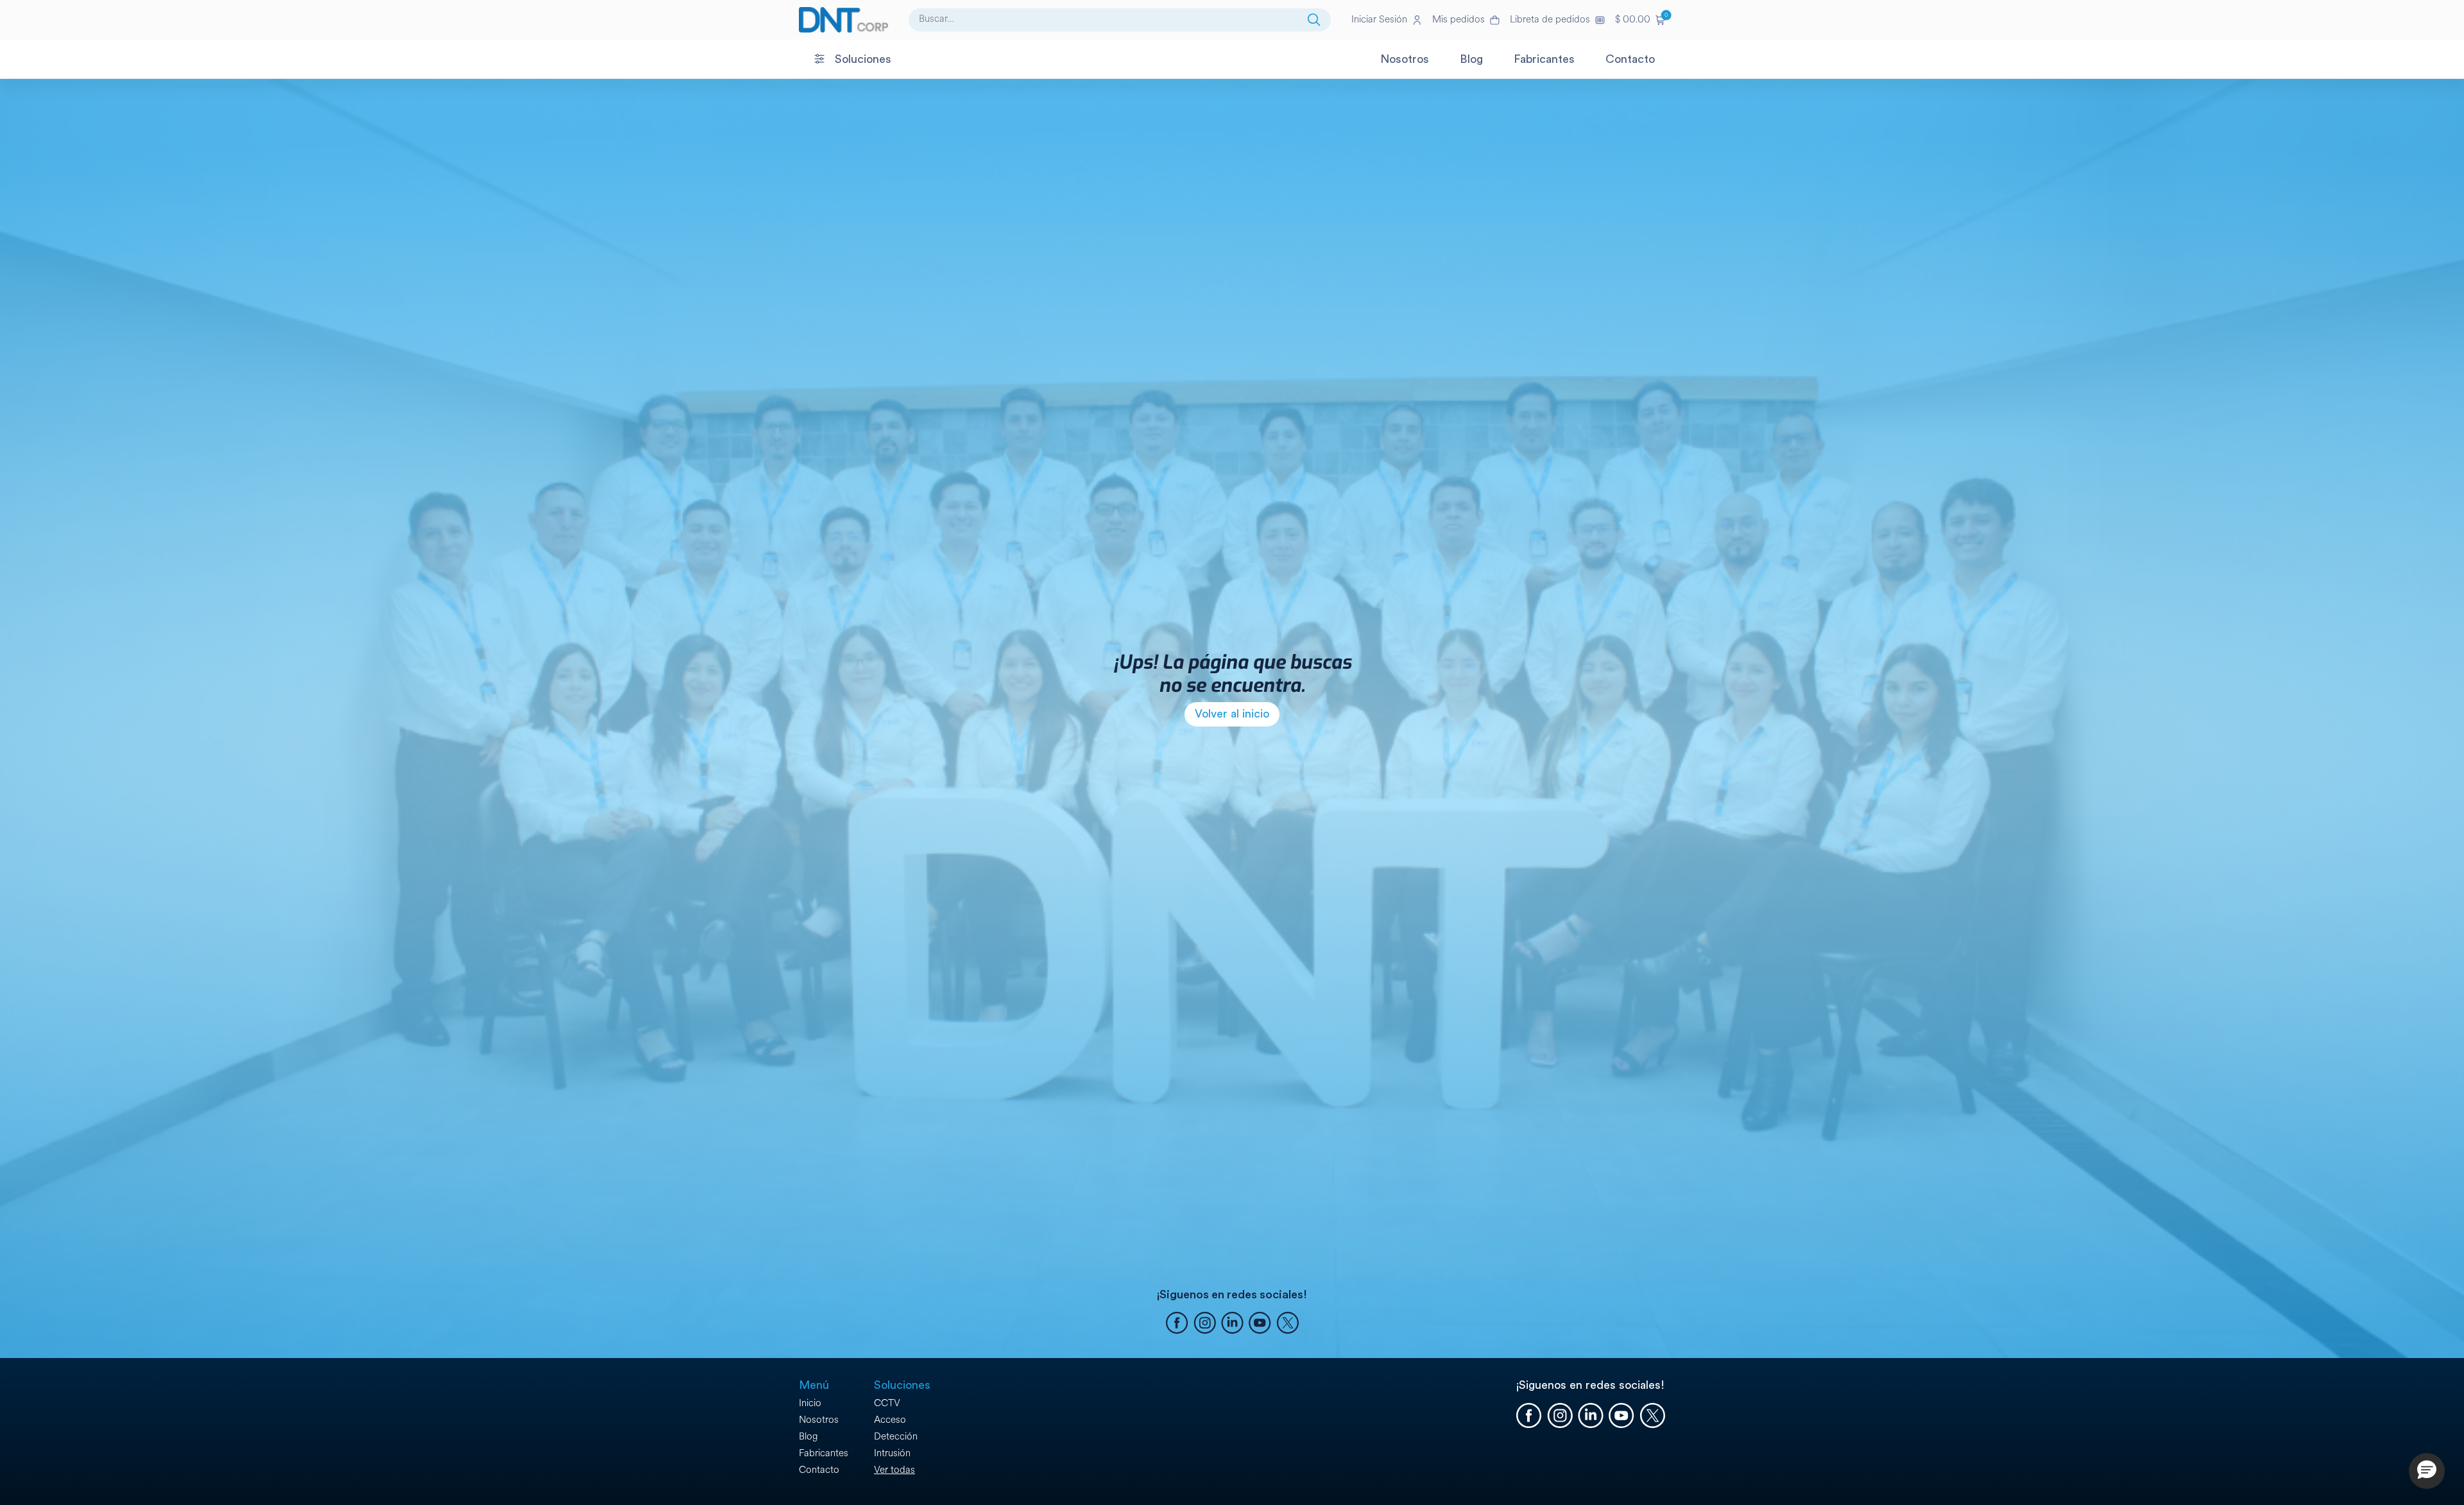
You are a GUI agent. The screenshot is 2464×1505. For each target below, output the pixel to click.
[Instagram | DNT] (1205, 1325)
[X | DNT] (1288, 1325)
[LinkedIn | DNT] (1232, 1325)
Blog (808, 1437)
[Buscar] (1314, 20)
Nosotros (819, 1420)
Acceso (890, 1420)
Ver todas (894, 1470)
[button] (1640, 20)
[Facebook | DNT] (1177, 1325)
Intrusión (892, 1453)
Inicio (810, 1403)
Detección (896, 1437)
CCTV (887, 1403)
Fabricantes (824, 1453)
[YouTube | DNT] (1260, 1325)
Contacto (819, 1470)
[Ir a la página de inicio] (843, 20)
